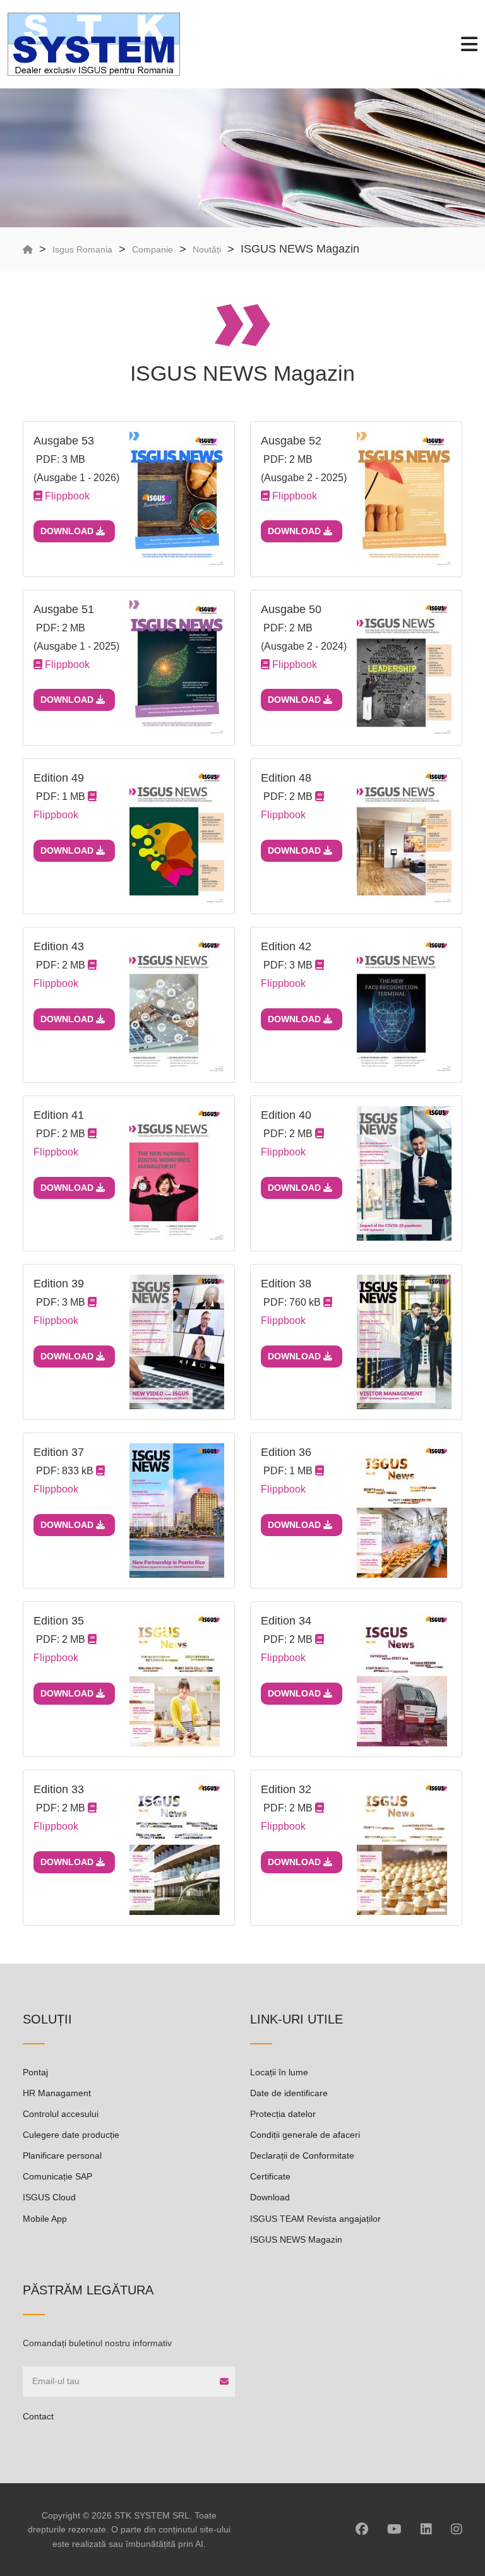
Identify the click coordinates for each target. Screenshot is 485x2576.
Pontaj (35, 2072)
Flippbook (66, 496)
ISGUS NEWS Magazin (296, 2239)
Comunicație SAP (57, 2176)
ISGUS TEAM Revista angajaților (315, 2219)
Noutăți (207, 249)
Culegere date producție (71, 2135)
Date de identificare (289, 2093)
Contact (38, 2416)
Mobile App (45, 2219)
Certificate (270, 2176)
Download (68, 531)
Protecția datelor (283, 2114)
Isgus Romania (82, 249)
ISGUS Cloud (49, 2197)
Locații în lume (279, 2072)
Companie (153, 249)
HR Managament (57, 2093)
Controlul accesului (61, 2114)
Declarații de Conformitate (302, 2156)
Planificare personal (62, 2156)
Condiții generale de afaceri (305, 2135)
